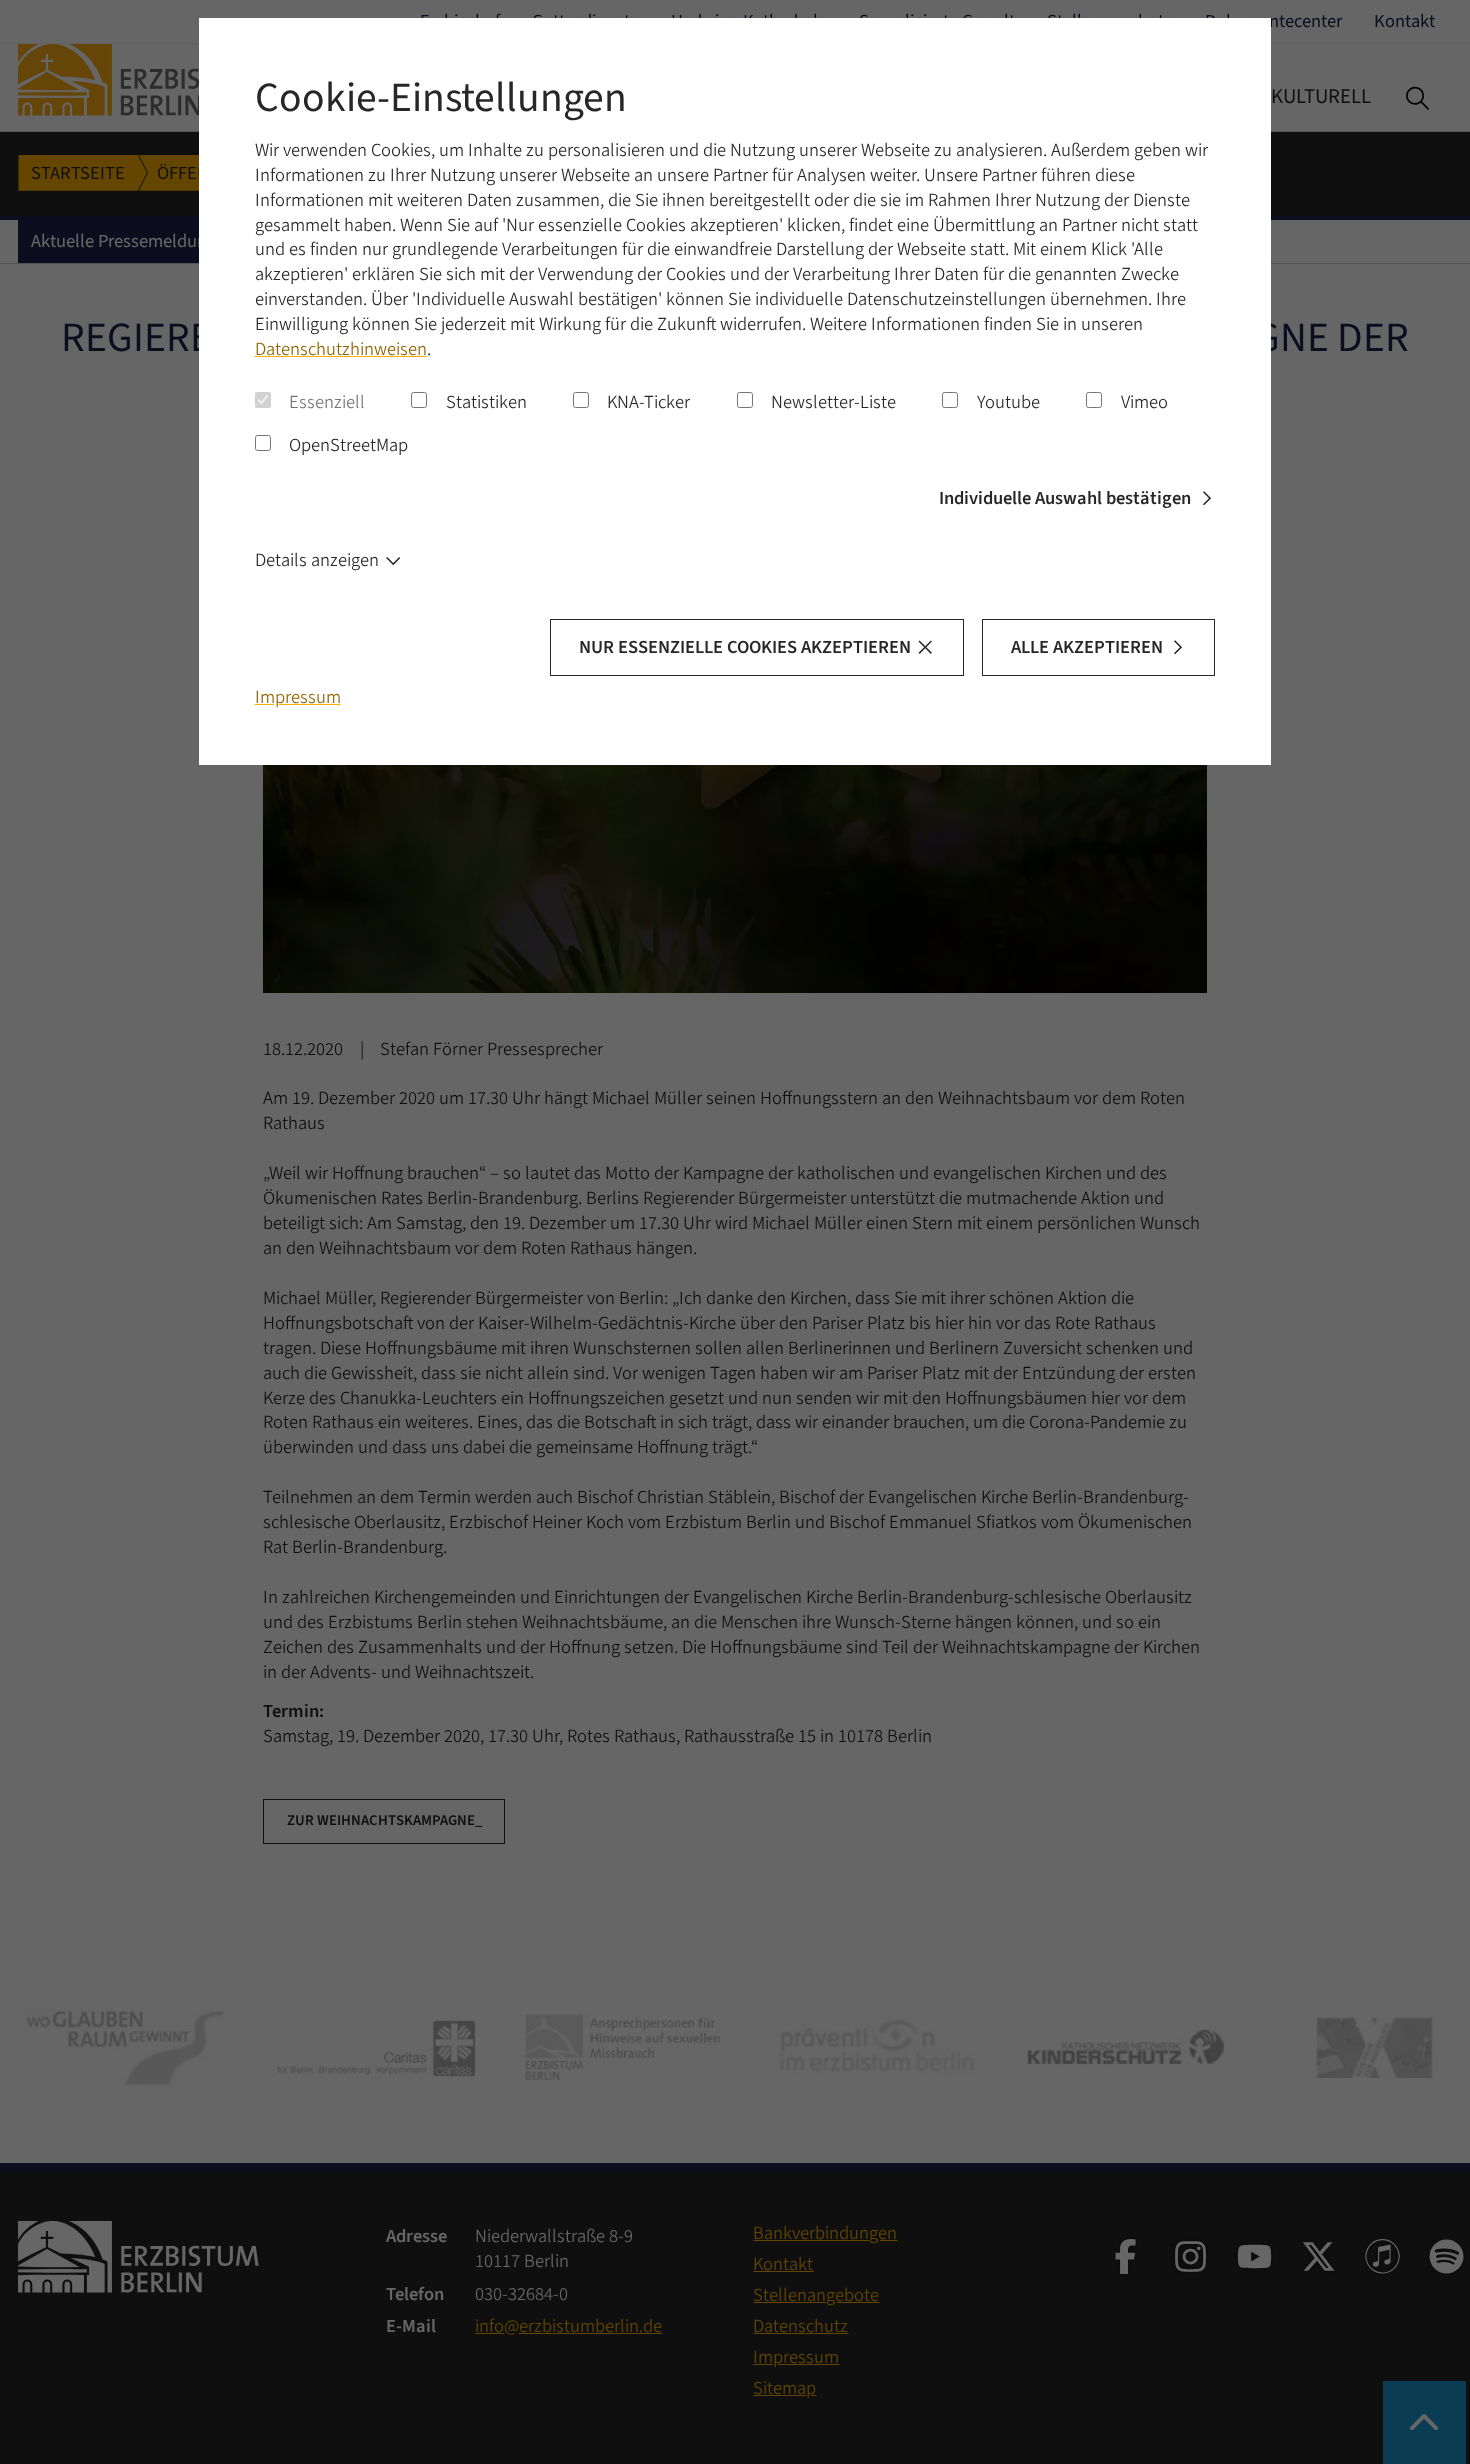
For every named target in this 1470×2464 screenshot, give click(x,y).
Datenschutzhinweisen (341, 349)
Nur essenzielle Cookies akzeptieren (745, 647)
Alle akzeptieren (1087, 647)
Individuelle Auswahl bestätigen (1065, 498)
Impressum (298, 697)
